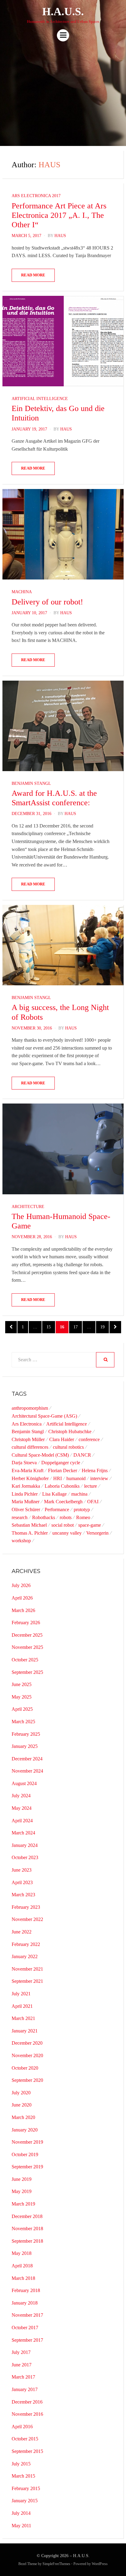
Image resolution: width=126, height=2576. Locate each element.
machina (79, 1494)
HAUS (60, 236)
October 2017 (25, 2328)
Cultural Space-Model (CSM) (40, 1455)
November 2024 (27, 1771)
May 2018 (22, 2253)
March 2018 (23, 2278)
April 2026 (22, 1598)
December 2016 (27, 2402)
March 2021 (23, 2018)
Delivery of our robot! (47, 602)
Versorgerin (97, 1533)
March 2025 (23, 1722)
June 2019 (22, 2179)
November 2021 (27, 1969)
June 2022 (22, 1932)
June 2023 (22, 1870)
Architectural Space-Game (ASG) (44, 1416)
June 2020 (22, 2105)
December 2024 (27, 1759)
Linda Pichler (25, 1494)
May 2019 (22, 2191)
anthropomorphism (30, 1408)
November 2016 (27, 2414)
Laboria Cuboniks (62, 1486)
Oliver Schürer (26, 1509)
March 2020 (23, 2117)
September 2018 (27, 2241)
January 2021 (25, 2031)
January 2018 (25, 2303)
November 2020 (27, 2055)
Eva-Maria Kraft (28, 1470)
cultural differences (30, 1447)
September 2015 (27, 2451)
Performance (57, 1509)
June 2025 (22, 1684)
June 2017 (22, 2365)
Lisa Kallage (54, 1494)
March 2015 (23, 2476)
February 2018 (26, 2290)
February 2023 (26, 1907)
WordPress (100, 2564)
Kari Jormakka (26, 1486)
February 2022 (26, 1944)
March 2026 (23, 1610)
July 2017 (21, 2352)
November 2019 (27, 2142)
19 (104, 1327)
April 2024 (22, 1821)
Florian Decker (63, 1470)
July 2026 (21, 1585)
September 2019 (27, 2167)
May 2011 (21, 2526)
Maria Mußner (26, 1502)
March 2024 (23, 1833)
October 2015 (25, 2439)
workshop (21, 1541)
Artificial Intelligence (40, 399)
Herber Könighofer (30, 1478)
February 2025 (26, 1734)
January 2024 (25, 1845)
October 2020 (25, 2068)
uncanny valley (67, 1533)
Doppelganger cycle (61, 1463)
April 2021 (22, 2006)
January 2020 (25, 2130)
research (20, 1517)
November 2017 (27, 2315)
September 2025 (27, 1672)
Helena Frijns (95, 1470)
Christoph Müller (28, 1439)
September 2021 (27, 1981)
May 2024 (22, 1808)
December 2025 (27, 1635)
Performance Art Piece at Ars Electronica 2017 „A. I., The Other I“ (59, 215)
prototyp (82, 1509)
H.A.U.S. (63, 12)
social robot (63, 1525)
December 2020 (27, 2043)
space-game (90, 1525)
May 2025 (22, 1697)
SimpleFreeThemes (56, 2564)
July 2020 (21, 2093)
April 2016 (22, 2427)
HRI (57, 1478)
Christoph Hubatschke (70, 1432)
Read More (33, 275)
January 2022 (25, 1956)
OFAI (93, 1502)
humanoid (76, 1478)
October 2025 (25, 1660)
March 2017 (23, 2377)
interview (99, 1478)
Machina (22, 592)
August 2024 (24, 1783)
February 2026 (26, 1623)
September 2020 (27, 2080)
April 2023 (22, 1882)
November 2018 (27, 2229)
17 (78, 1327)
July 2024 (21, 1796)
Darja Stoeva (24, 1463)
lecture (91, 1486)
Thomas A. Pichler (30, 1533)
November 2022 (27, 1919)
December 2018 (27, 2216)
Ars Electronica (27, 1424)
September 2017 (27, 2340)
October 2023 (25, 1857)
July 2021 (21, 1994)
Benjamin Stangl (31, 783)
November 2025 (27, 1647)
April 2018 (22, 2266)
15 (51, 1327)
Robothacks (44, 1517)
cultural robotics (68, 1447)
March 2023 (23, 1895)
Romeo (83, 1517)
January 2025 (25, 1746)
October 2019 (25, 2154)
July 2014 (21, 2513)
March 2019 (23, 2204)
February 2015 (26, 2488)
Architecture (28, 1207)
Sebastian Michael (29, 1525)
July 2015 (21, 2464)
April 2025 (22, 1709)
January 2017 (25, 2389)
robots (66, 1517)
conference (89, 1439)
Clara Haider (62, 1439)
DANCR (82, 1455)
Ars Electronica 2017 (36, 196)
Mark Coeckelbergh (63, 1502)
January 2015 (25, 2501)
